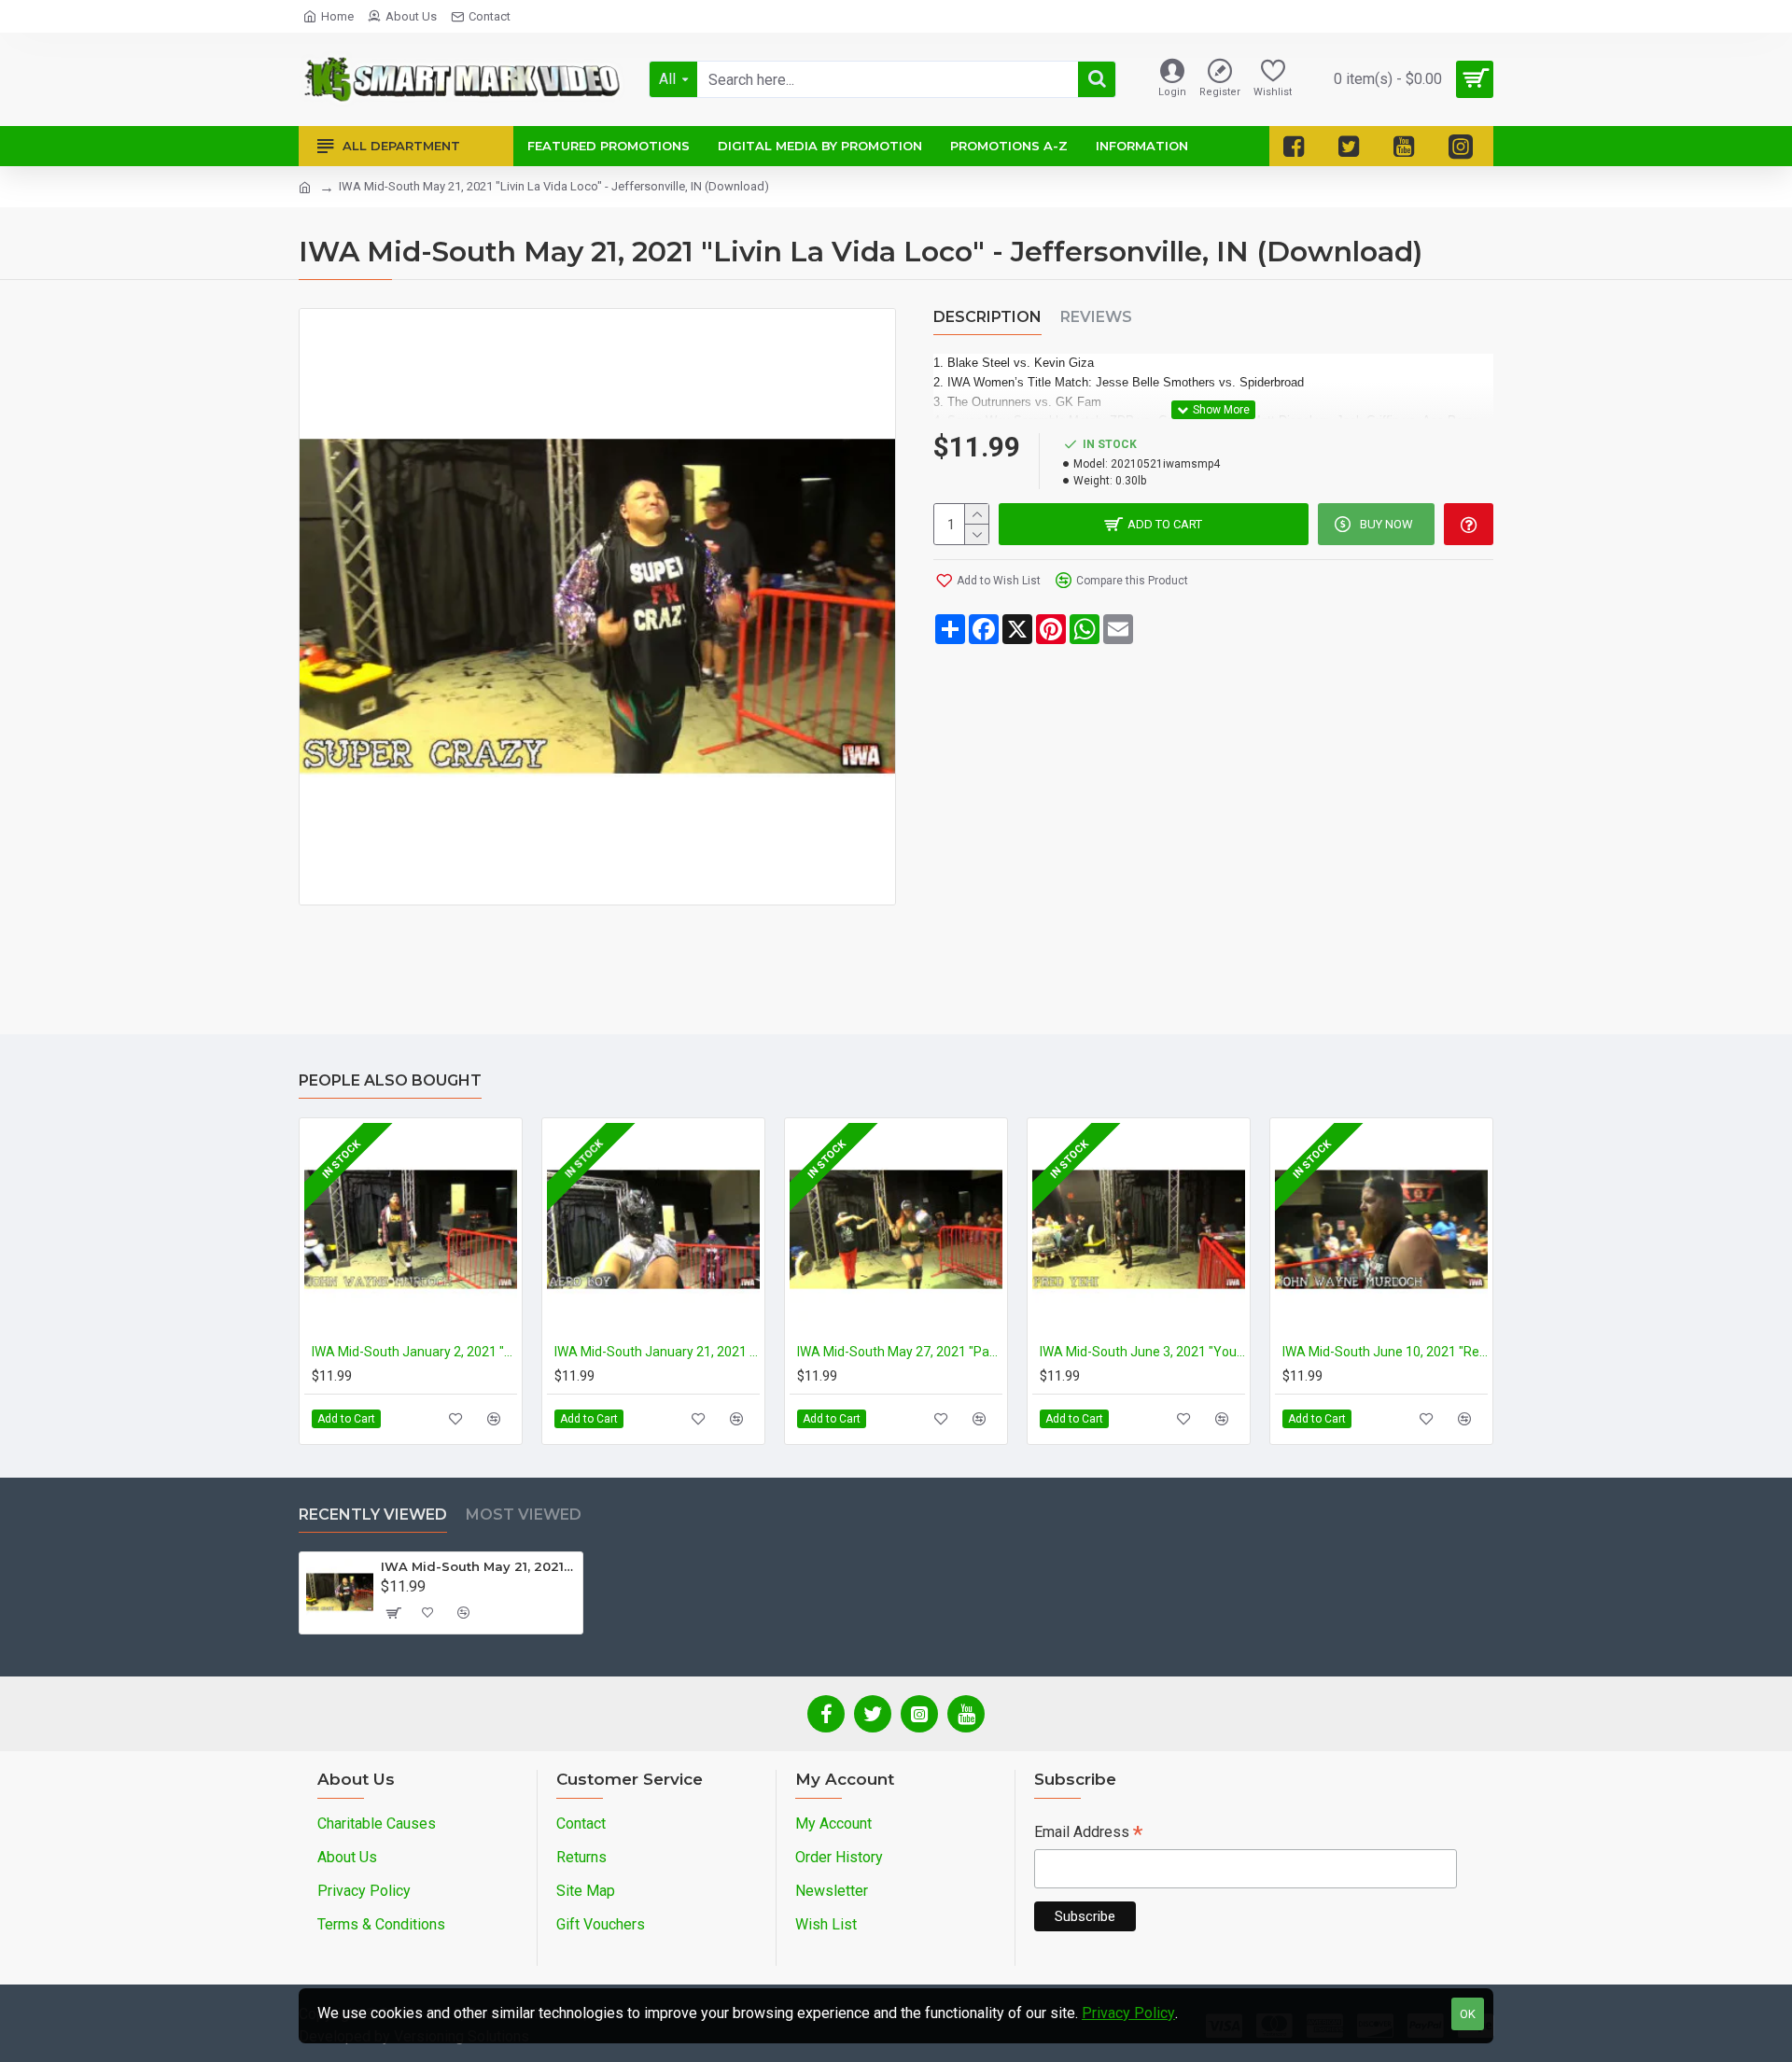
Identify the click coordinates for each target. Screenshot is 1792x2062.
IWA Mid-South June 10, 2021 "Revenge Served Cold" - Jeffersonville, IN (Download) (1385, 1352)
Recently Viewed (373, 1515)
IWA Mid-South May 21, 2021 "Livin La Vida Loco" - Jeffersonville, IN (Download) (478, 1566)
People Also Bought (390, 1080)
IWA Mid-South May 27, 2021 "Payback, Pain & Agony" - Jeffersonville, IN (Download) (900, 1352)
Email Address (1088, 1834)
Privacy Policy (1128, 2013)
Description (987, 317)
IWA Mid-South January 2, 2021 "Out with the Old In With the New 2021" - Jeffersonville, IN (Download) (414, 1352)
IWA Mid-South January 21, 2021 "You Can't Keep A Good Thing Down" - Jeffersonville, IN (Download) (657, 1352)
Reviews (1096, 317)
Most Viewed (524, 1515)
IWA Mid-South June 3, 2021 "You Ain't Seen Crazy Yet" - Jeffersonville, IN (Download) (1142, 1352)
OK (1468, 2014)
